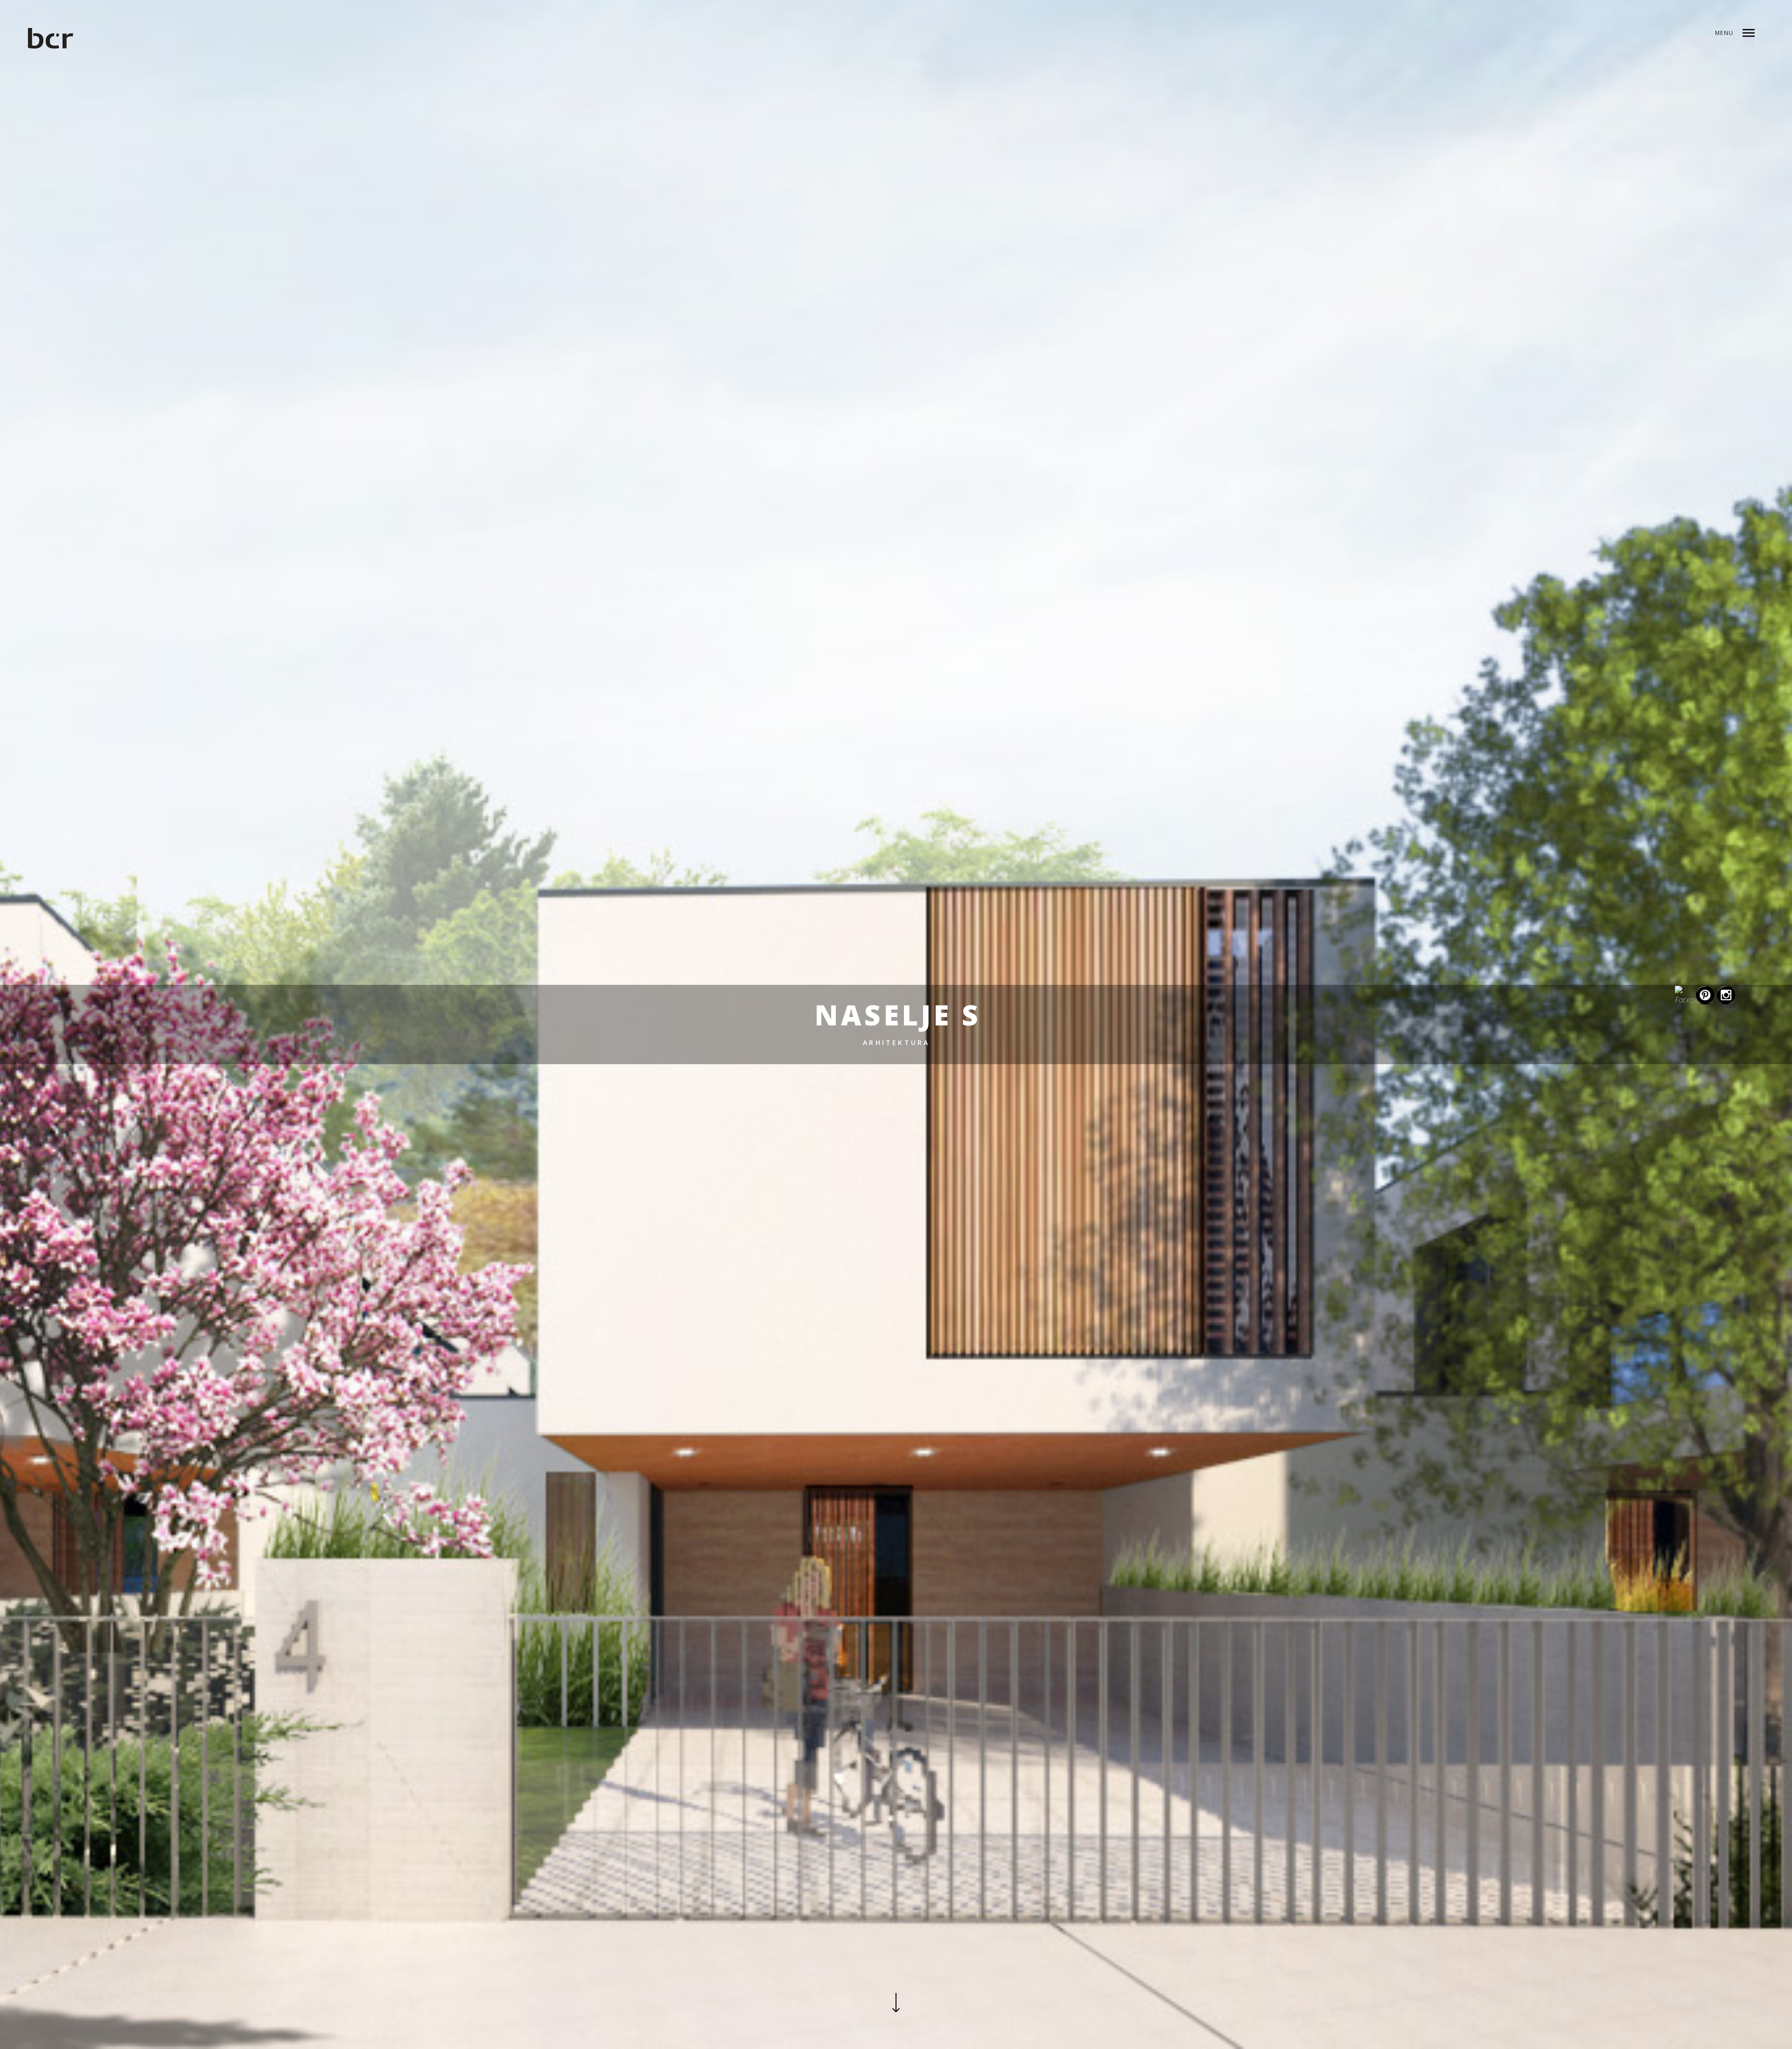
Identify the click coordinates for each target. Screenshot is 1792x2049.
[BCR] (51, 40)
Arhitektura (896, 1042)
